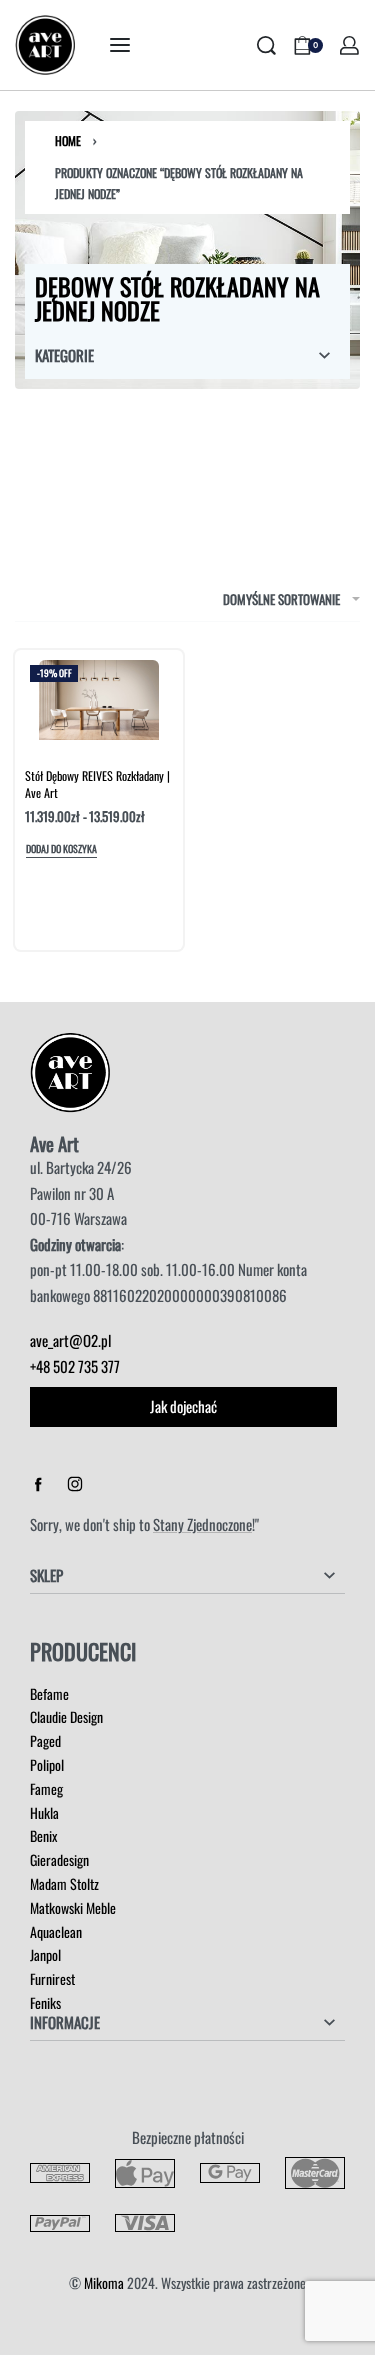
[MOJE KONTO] (349, 45)
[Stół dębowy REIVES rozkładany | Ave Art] (99, 700)
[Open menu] (120, 45)
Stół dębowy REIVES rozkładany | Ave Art (97, 784)
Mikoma (104, 2282)
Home (68, 140)
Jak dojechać (183, 1406)
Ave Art (54, 1143)
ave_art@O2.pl (70, 1340)
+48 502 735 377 (75, 1366)
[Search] (266, 45)
